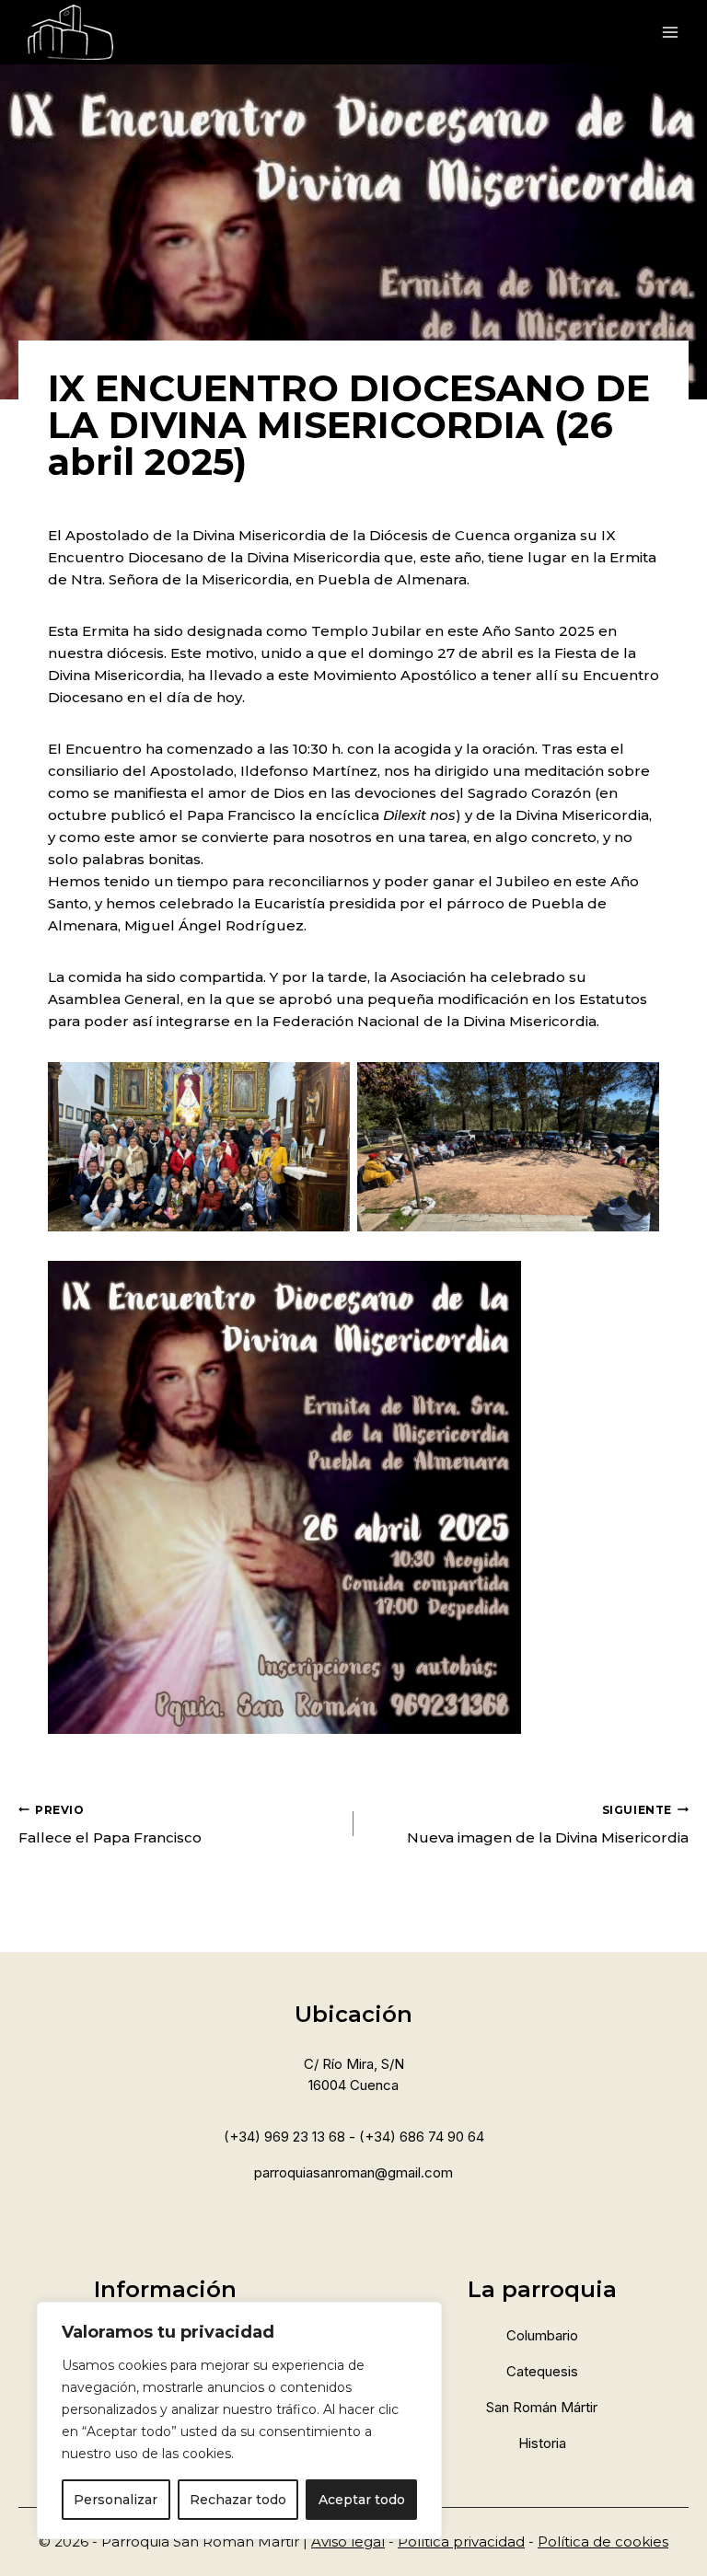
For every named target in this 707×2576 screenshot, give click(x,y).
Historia (542, 2443)
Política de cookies (603, 2541)
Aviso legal (348, 2541)
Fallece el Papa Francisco (110, 1825)
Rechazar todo (238, 2500)
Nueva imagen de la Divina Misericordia (548, 1825)
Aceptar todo (362, 2500)
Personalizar (116, 2500)
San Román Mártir (542, 2407)
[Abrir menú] (668, 32)
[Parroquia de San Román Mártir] (70, 32)
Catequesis (542, 2371)
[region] (239, 2420)
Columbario (542, 2335)
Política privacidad (461, 2541)
